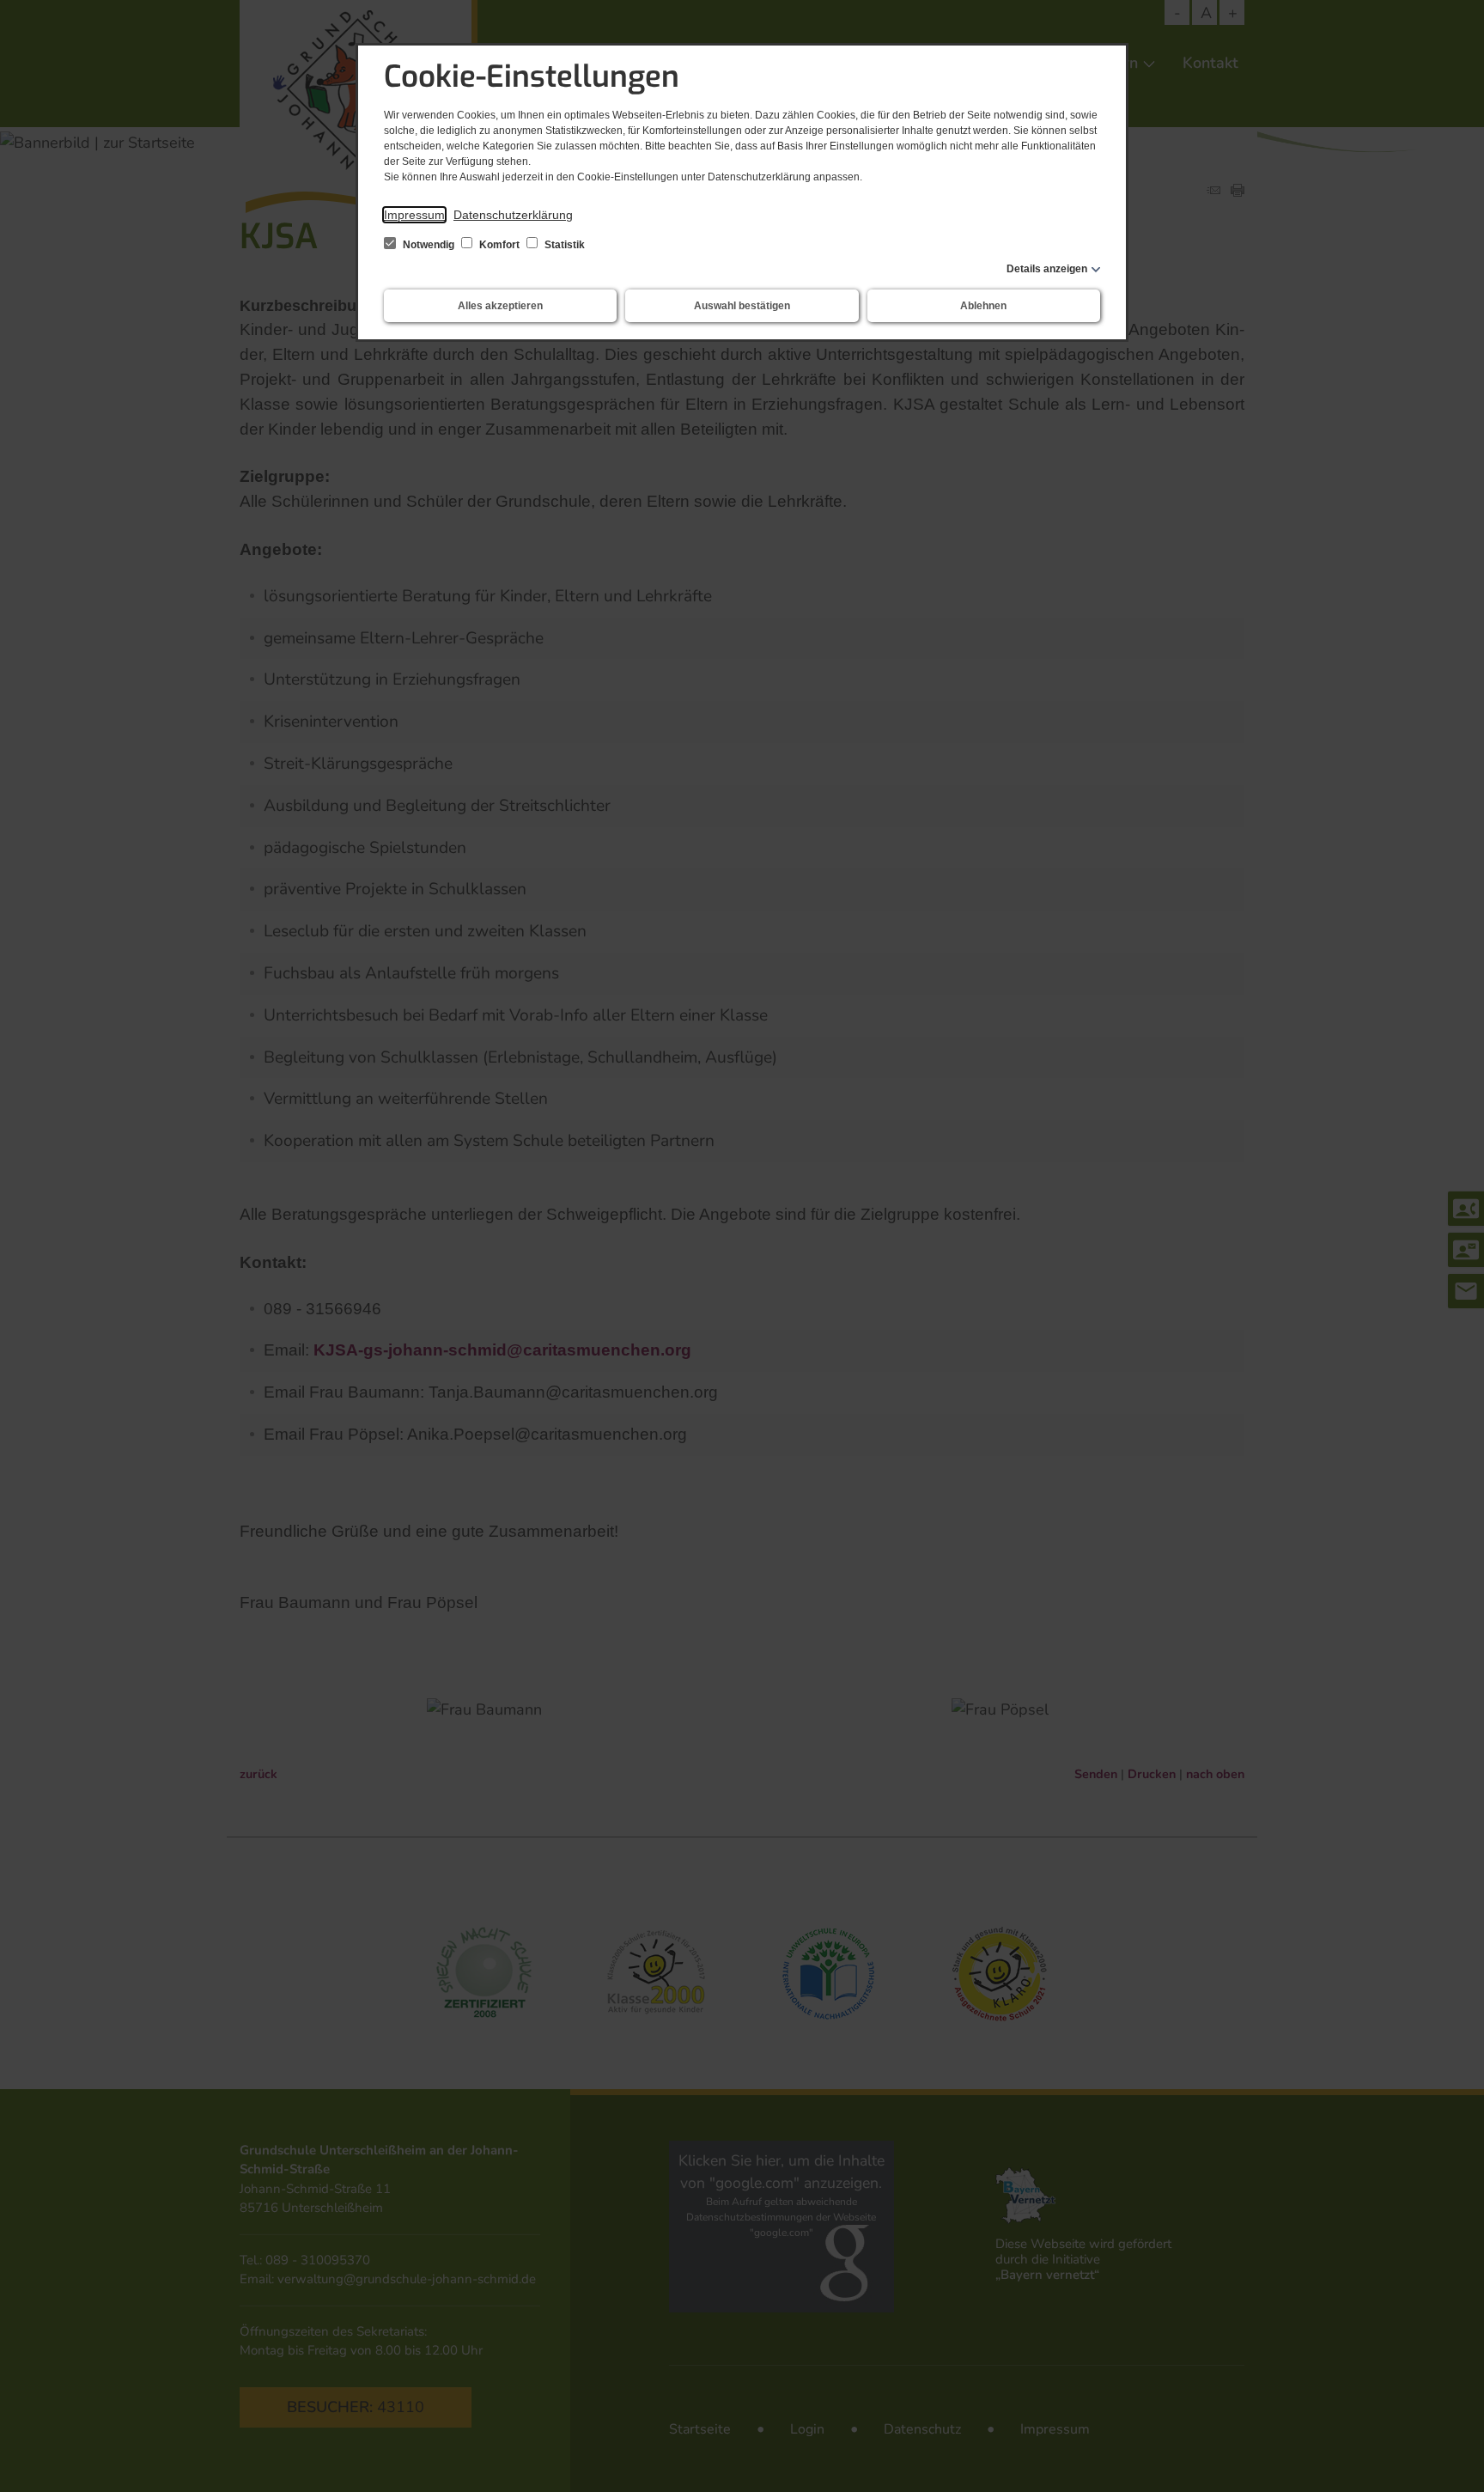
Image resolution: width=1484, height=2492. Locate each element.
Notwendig (429, 245)
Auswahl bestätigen (742, 306)
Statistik (563, 245)
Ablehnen (983, 306)
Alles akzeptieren (500, 306)
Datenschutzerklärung (513, 215)
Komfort (499, 245)
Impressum (414, 215)
